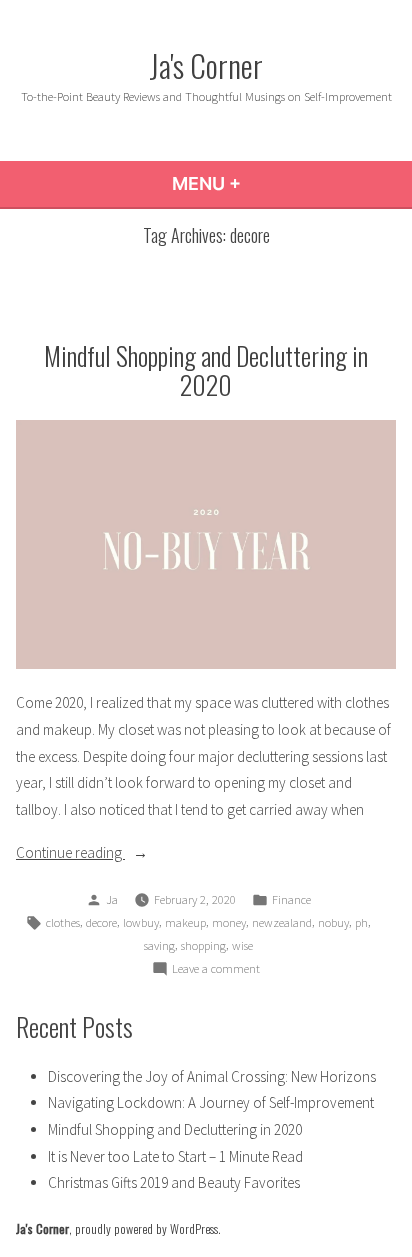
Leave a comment (216, 970)
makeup (185, 922)
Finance (291, 899)
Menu (260, 183)
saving (159, 945)
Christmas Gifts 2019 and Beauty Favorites (174, 1182)
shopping (203, 945)
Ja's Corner (206, 65)
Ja (112, 899)
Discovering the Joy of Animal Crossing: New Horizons (212, 1076)
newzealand (282, 922)
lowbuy (141, 922)
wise (242, 945)
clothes (63, 922)
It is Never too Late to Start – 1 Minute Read (175, 1156)
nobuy (333, 922)
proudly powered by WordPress (146, 1228)
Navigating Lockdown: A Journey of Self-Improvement (211, 1102)
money (229, 922)
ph (361, 922)
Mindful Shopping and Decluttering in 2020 (206, 369)
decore (101, 922)
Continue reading (106, 854)
